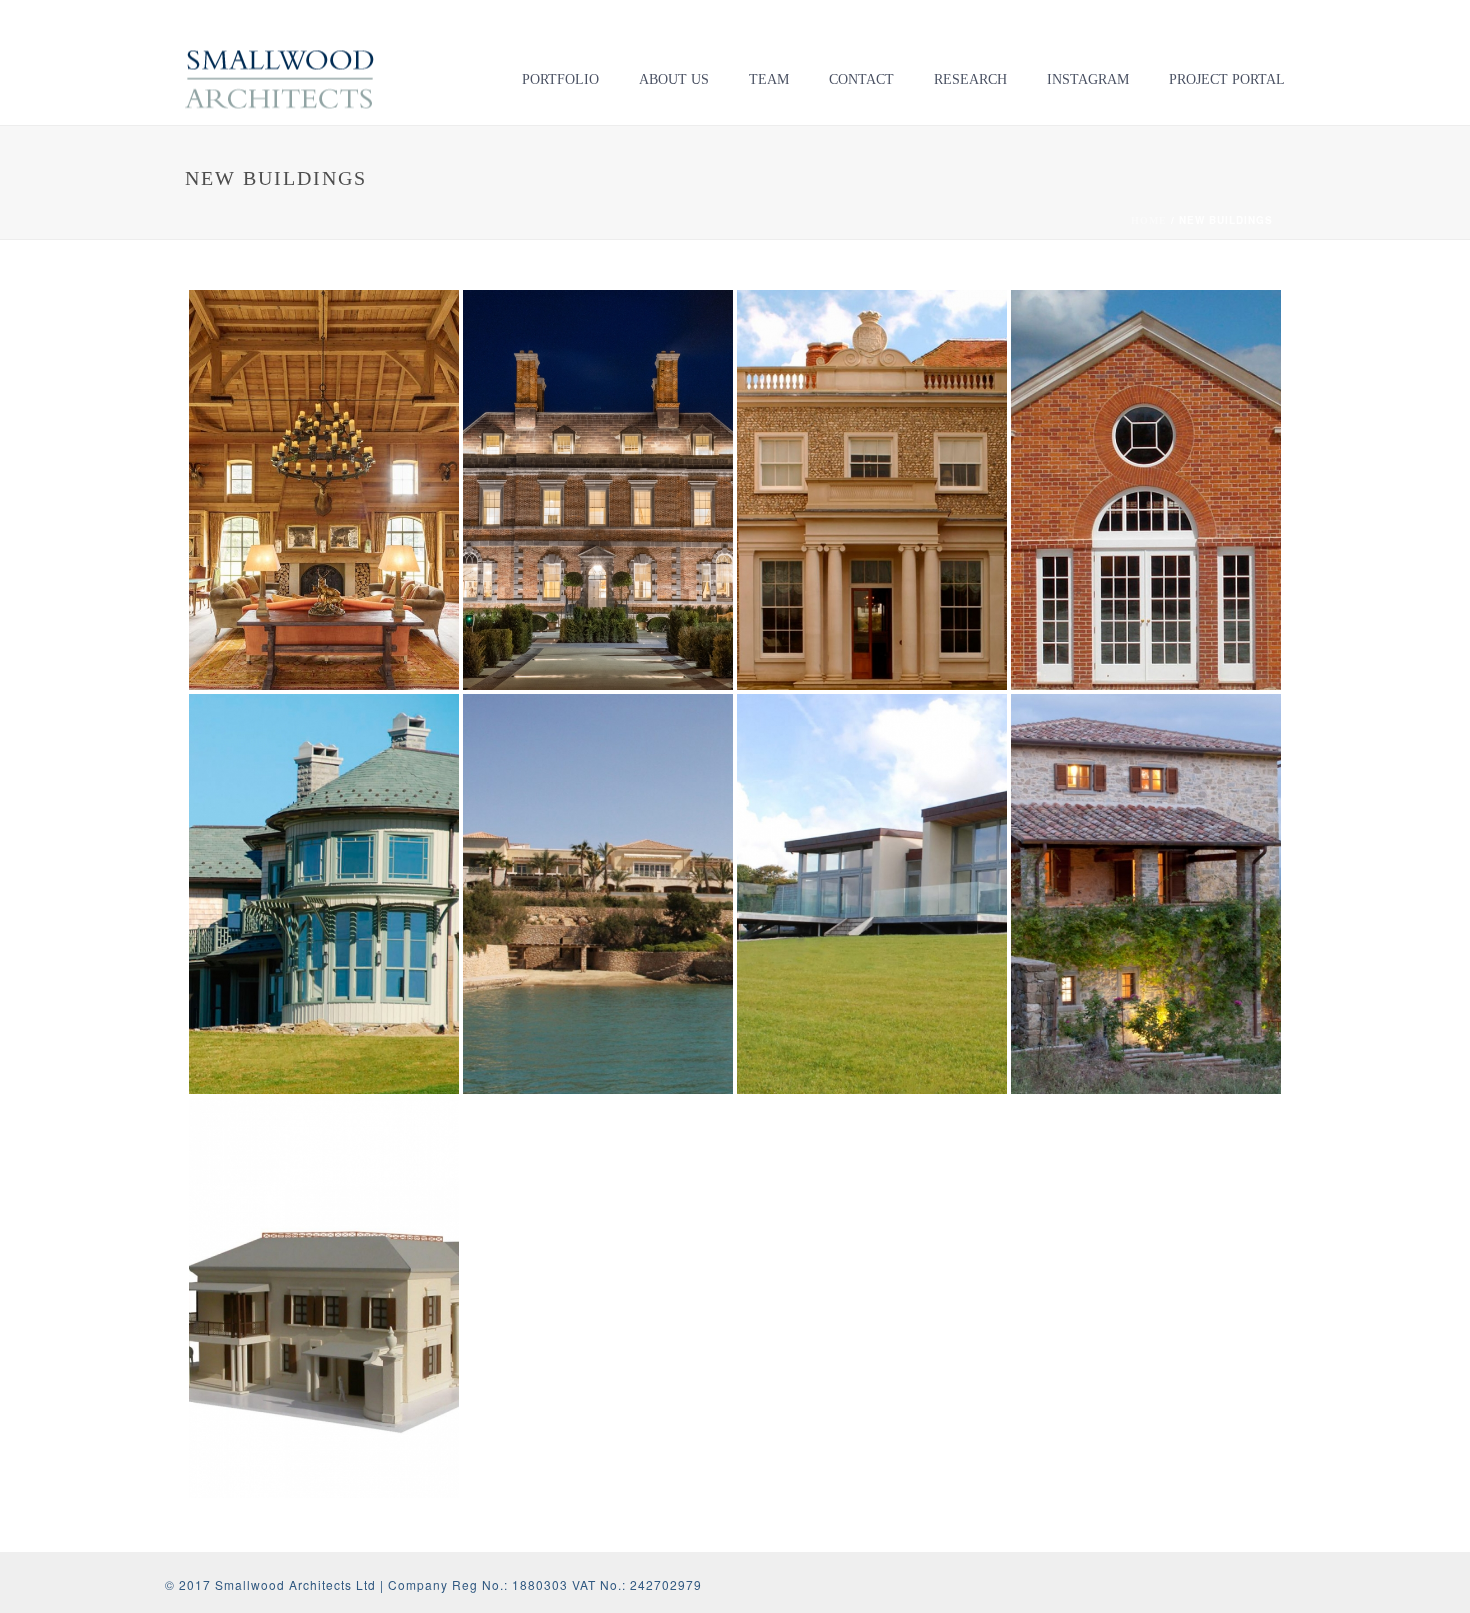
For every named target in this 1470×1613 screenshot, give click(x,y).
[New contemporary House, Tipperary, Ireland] (910, 817)
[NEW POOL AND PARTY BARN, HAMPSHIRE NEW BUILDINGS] (1146, 490)
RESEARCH (970, 79)
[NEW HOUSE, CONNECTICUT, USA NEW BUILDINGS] (324, 894)
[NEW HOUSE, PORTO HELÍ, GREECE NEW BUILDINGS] (598, 894)
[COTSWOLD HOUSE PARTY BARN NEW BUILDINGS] (324, 490)
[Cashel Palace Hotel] (636, 413)
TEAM (769, 79)
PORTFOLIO (560, 79)
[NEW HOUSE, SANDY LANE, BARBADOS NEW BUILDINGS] (324, 1298)
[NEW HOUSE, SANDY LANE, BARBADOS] (362, 1221)
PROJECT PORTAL (1227, 79)
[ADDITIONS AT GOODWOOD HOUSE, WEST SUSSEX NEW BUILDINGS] (872, 490)
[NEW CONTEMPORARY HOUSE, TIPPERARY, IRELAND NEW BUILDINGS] (872, 894)
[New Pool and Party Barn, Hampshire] (1184, 413)
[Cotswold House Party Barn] (362, 413)
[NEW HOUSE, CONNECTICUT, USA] (362, 817)
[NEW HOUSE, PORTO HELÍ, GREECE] (636, 817)
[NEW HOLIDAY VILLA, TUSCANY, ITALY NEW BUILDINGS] (1146, 894)
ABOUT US (674, 79)
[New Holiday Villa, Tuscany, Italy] (1184, 817)
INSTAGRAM (1088, 79)
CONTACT (861, 79)
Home (1149, 220)
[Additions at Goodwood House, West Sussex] (910, 413)
